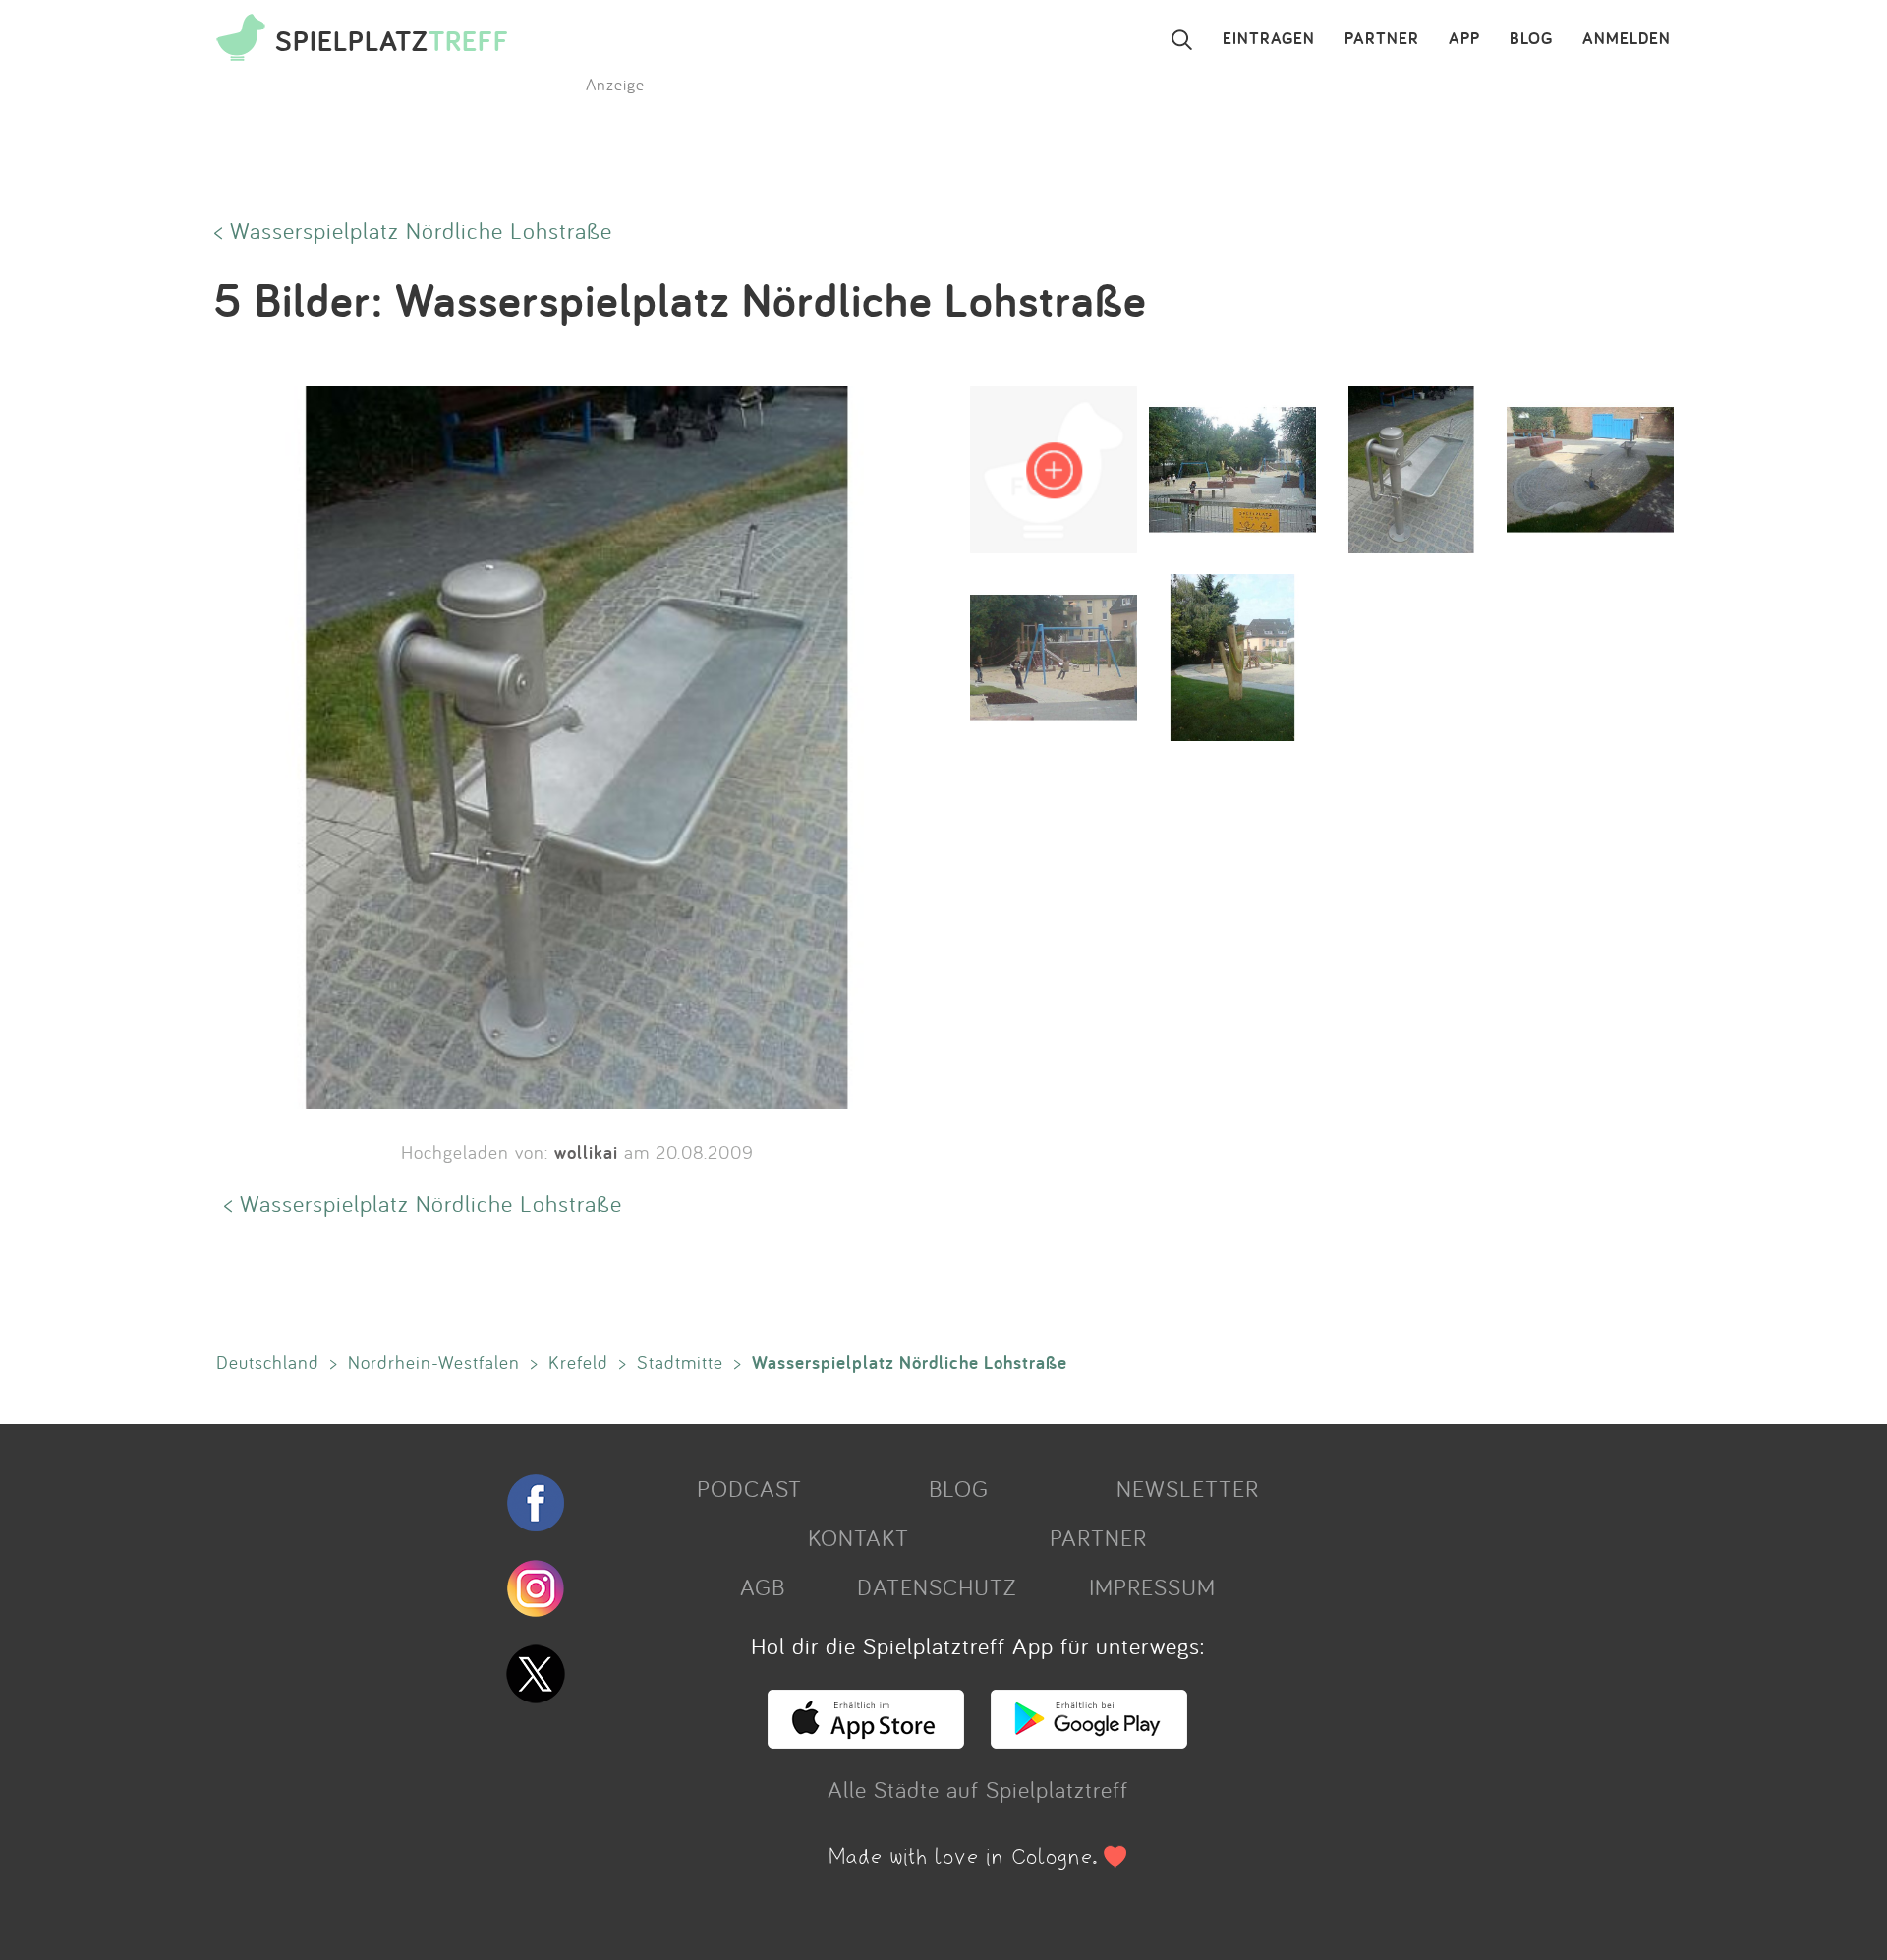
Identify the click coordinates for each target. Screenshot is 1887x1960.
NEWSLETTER (1188, 1488)
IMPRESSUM (1152, 1586)
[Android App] (1089, 1740)
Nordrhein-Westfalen (434, 1362)
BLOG (1531, 39)
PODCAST (749, 1488)
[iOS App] (866, 1740)
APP (1464, 39)
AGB (763, 1586)
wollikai (586, 1152)
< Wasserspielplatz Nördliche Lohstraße (413, 230)
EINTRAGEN (1269, 39)
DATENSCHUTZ (937, 1586)
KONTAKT (858, 1537)
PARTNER (1382, 39)
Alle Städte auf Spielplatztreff (978, 1789)
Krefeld (578, 1362)
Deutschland (268, 1362)
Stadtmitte (680, 1362)
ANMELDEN (1627, 39)
